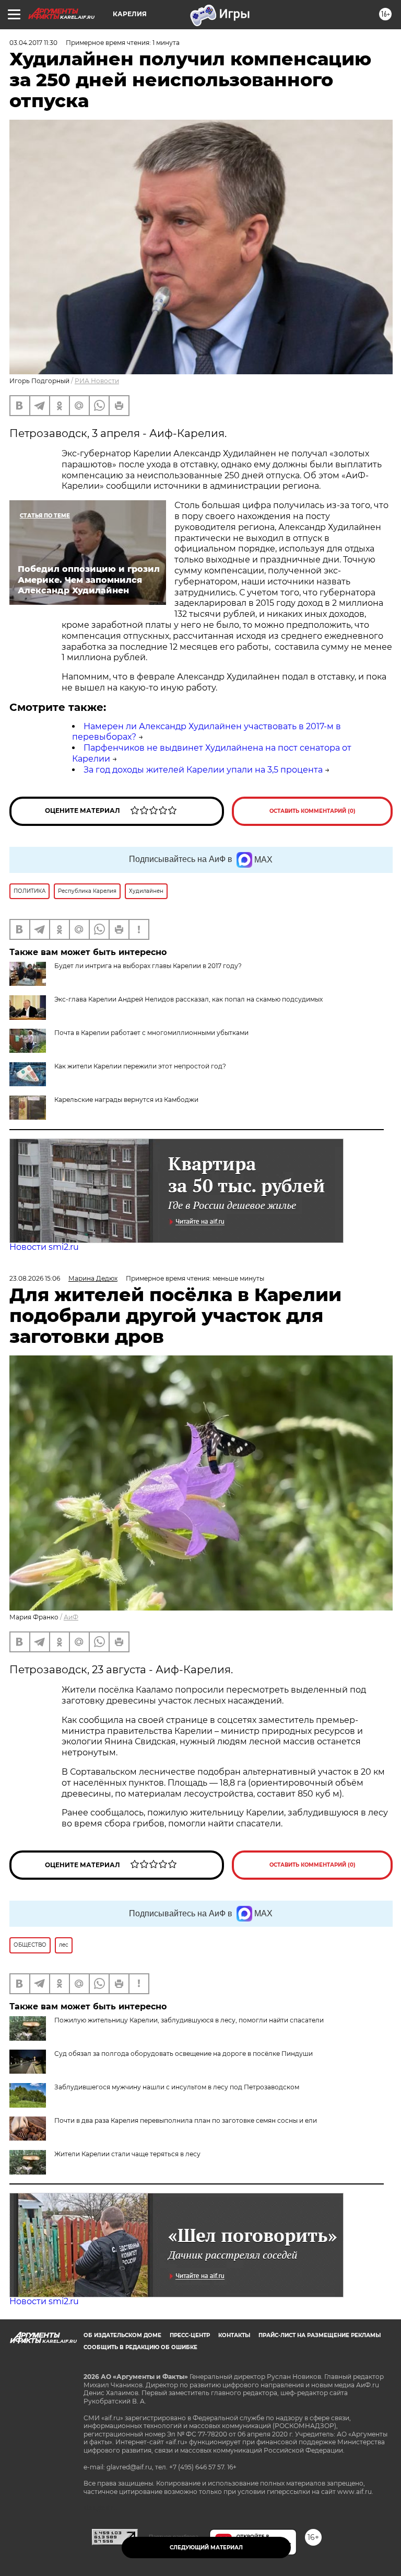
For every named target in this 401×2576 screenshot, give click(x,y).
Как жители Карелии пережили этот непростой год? (140, 1066)
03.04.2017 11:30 (33, 43)
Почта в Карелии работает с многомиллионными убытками (151, 1033)
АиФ (71, 1617)
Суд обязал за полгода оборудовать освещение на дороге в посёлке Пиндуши (184, 2054)
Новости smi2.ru (44, 1247)
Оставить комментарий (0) (312, 811)
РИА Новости (97, 381)
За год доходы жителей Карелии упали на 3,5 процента (203, 770)
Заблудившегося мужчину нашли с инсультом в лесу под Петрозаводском (177, 2087)
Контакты (234, 2335)
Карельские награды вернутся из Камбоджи (126, 1100)
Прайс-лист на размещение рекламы (320, 2335)
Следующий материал (206, 2548)
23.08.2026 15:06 (35, 1278)
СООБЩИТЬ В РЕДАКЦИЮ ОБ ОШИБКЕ (140, 2347)
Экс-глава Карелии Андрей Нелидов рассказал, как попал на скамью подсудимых (188, 999)
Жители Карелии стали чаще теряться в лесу (127, 2154)
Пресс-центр (190, 2335)
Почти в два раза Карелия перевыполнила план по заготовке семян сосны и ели (186, 2120)
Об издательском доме (122, 2335)
